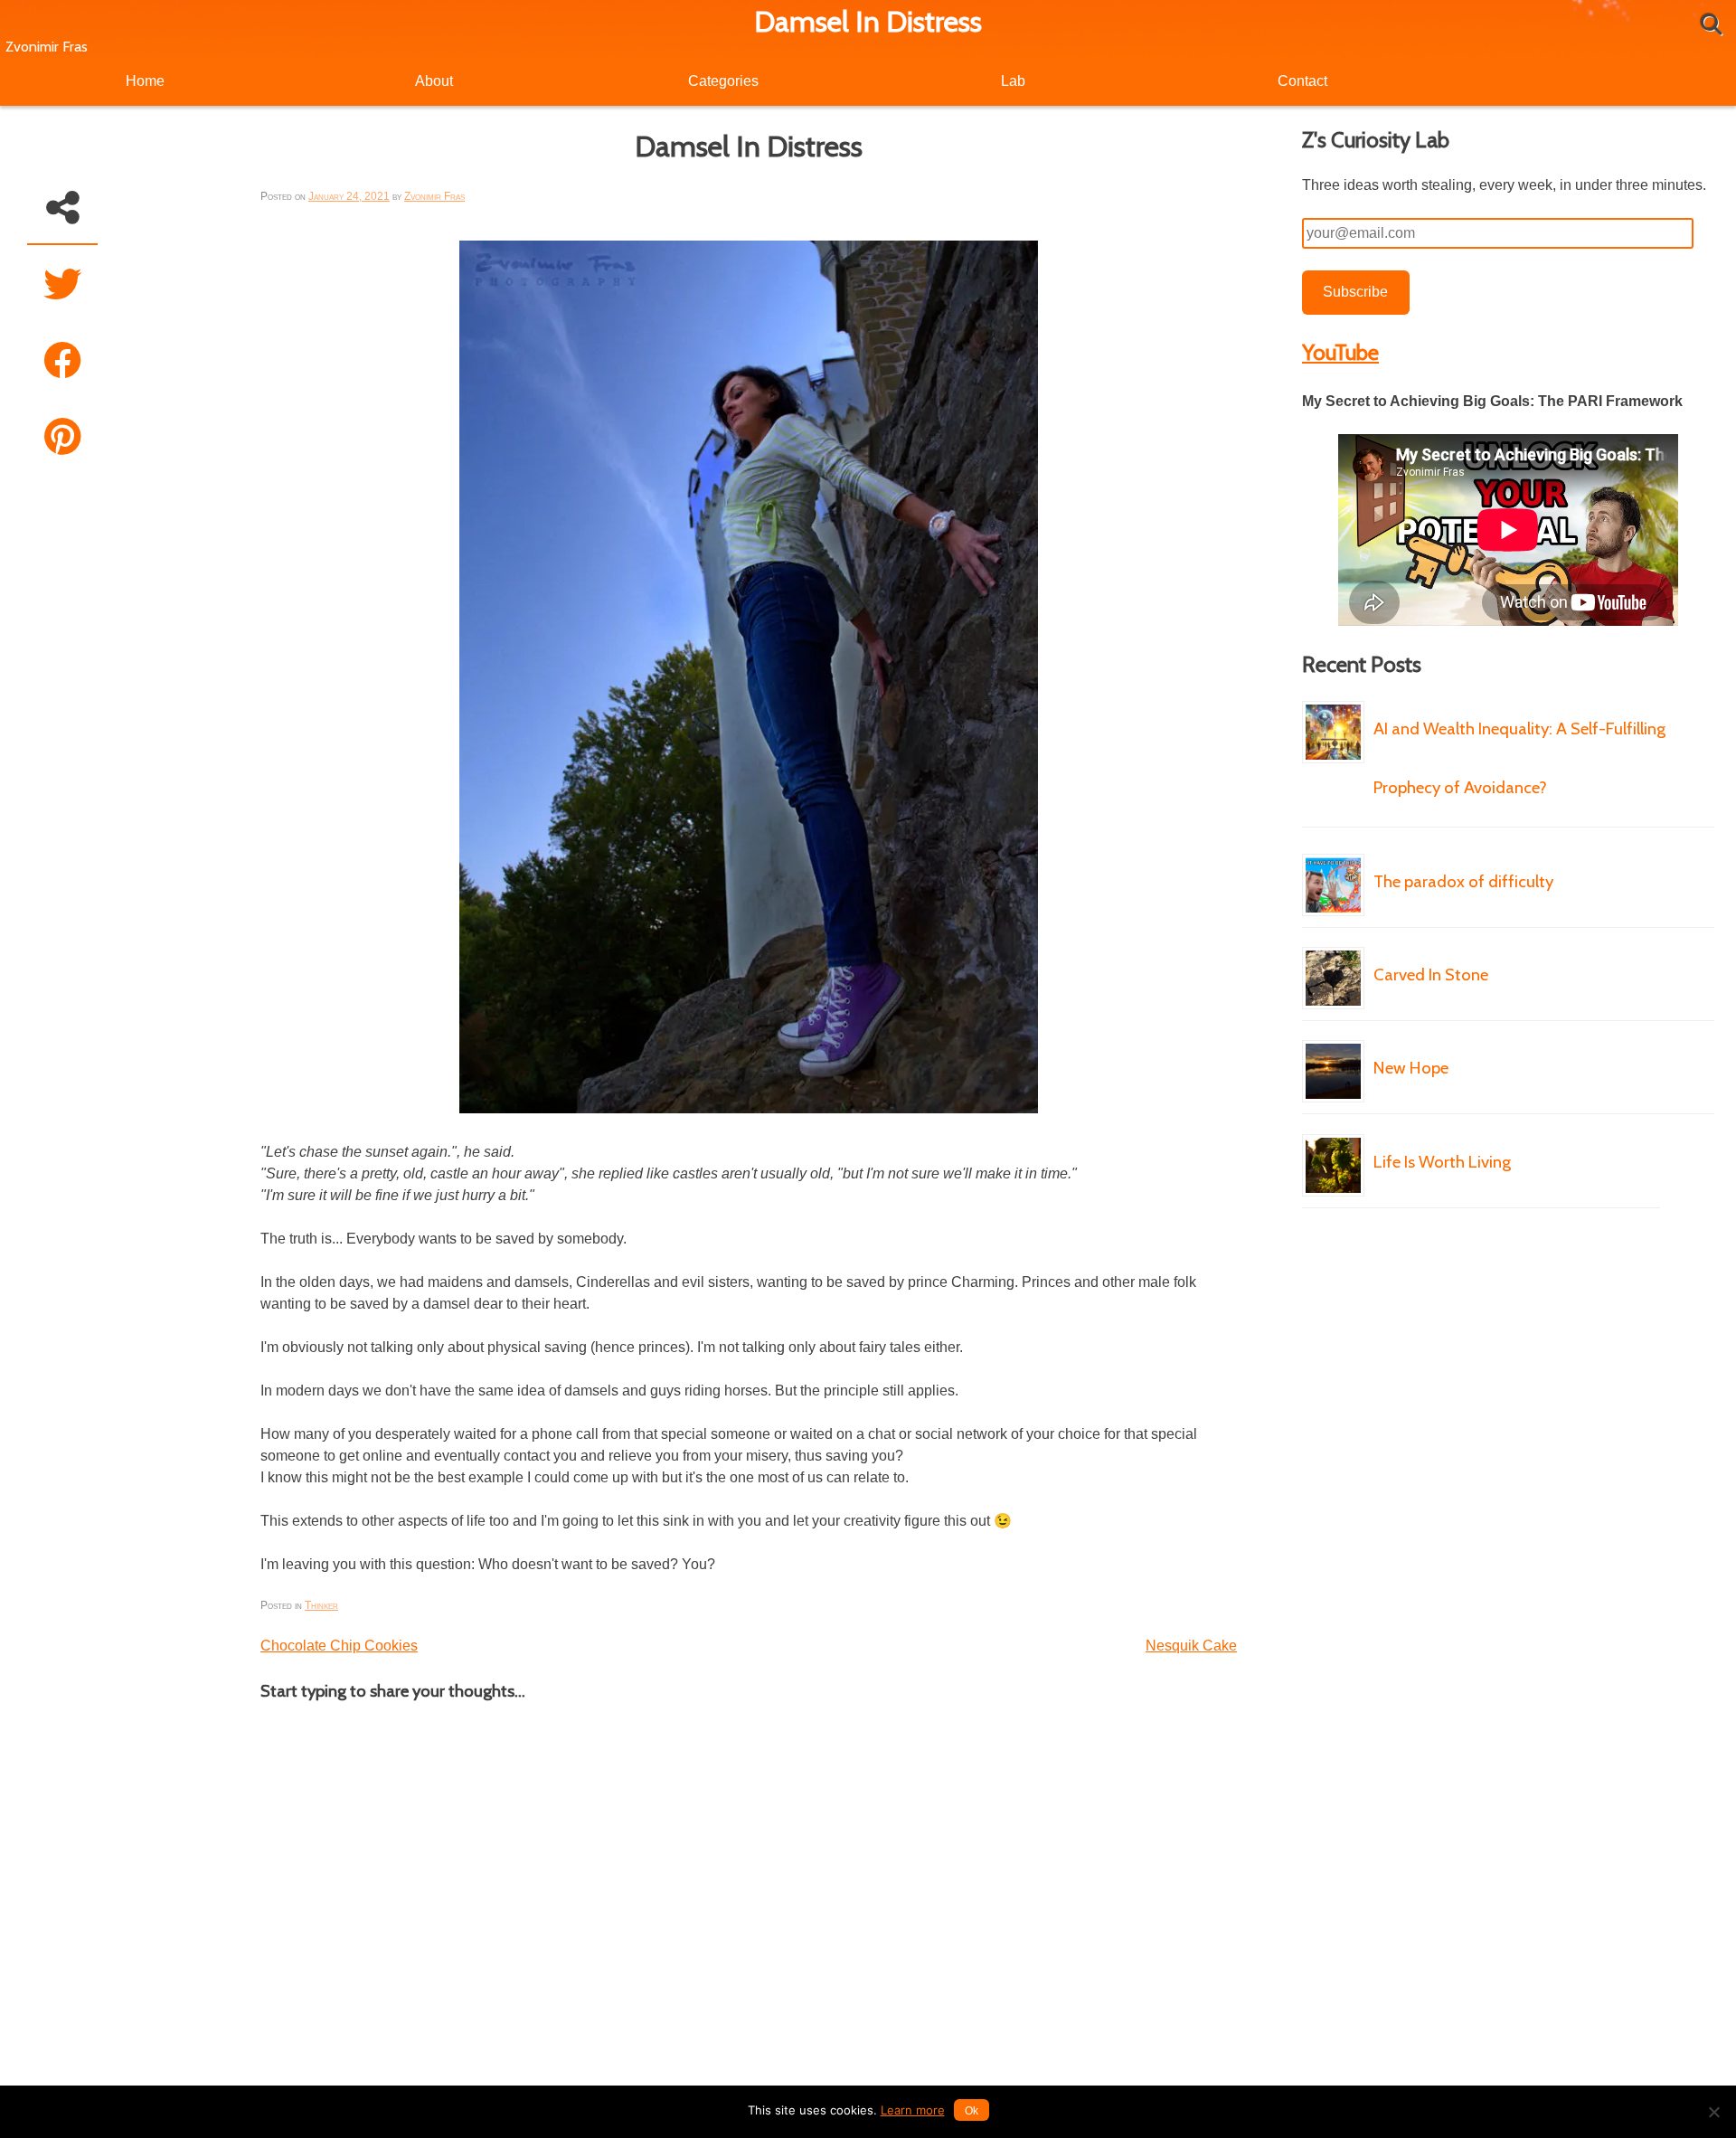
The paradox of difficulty (1463, 881)
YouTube (1340, 352)
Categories (723, 81)
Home (145, 81)
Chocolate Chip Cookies (339, 1646)
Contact (1302, 81)
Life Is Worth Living (1442, 1162)
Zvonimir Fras (47, 47)
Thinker (321, 1605)
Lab (1013, 81)
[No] (1713, 2112)
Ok (972, 2111)
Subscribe (1355, 292)
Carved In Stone (1431, 974)
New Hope (1411, 1068)
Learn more (913, 2110)
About (434, 81)
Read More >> (1337, 842)
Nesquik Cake (1191, 1646)
